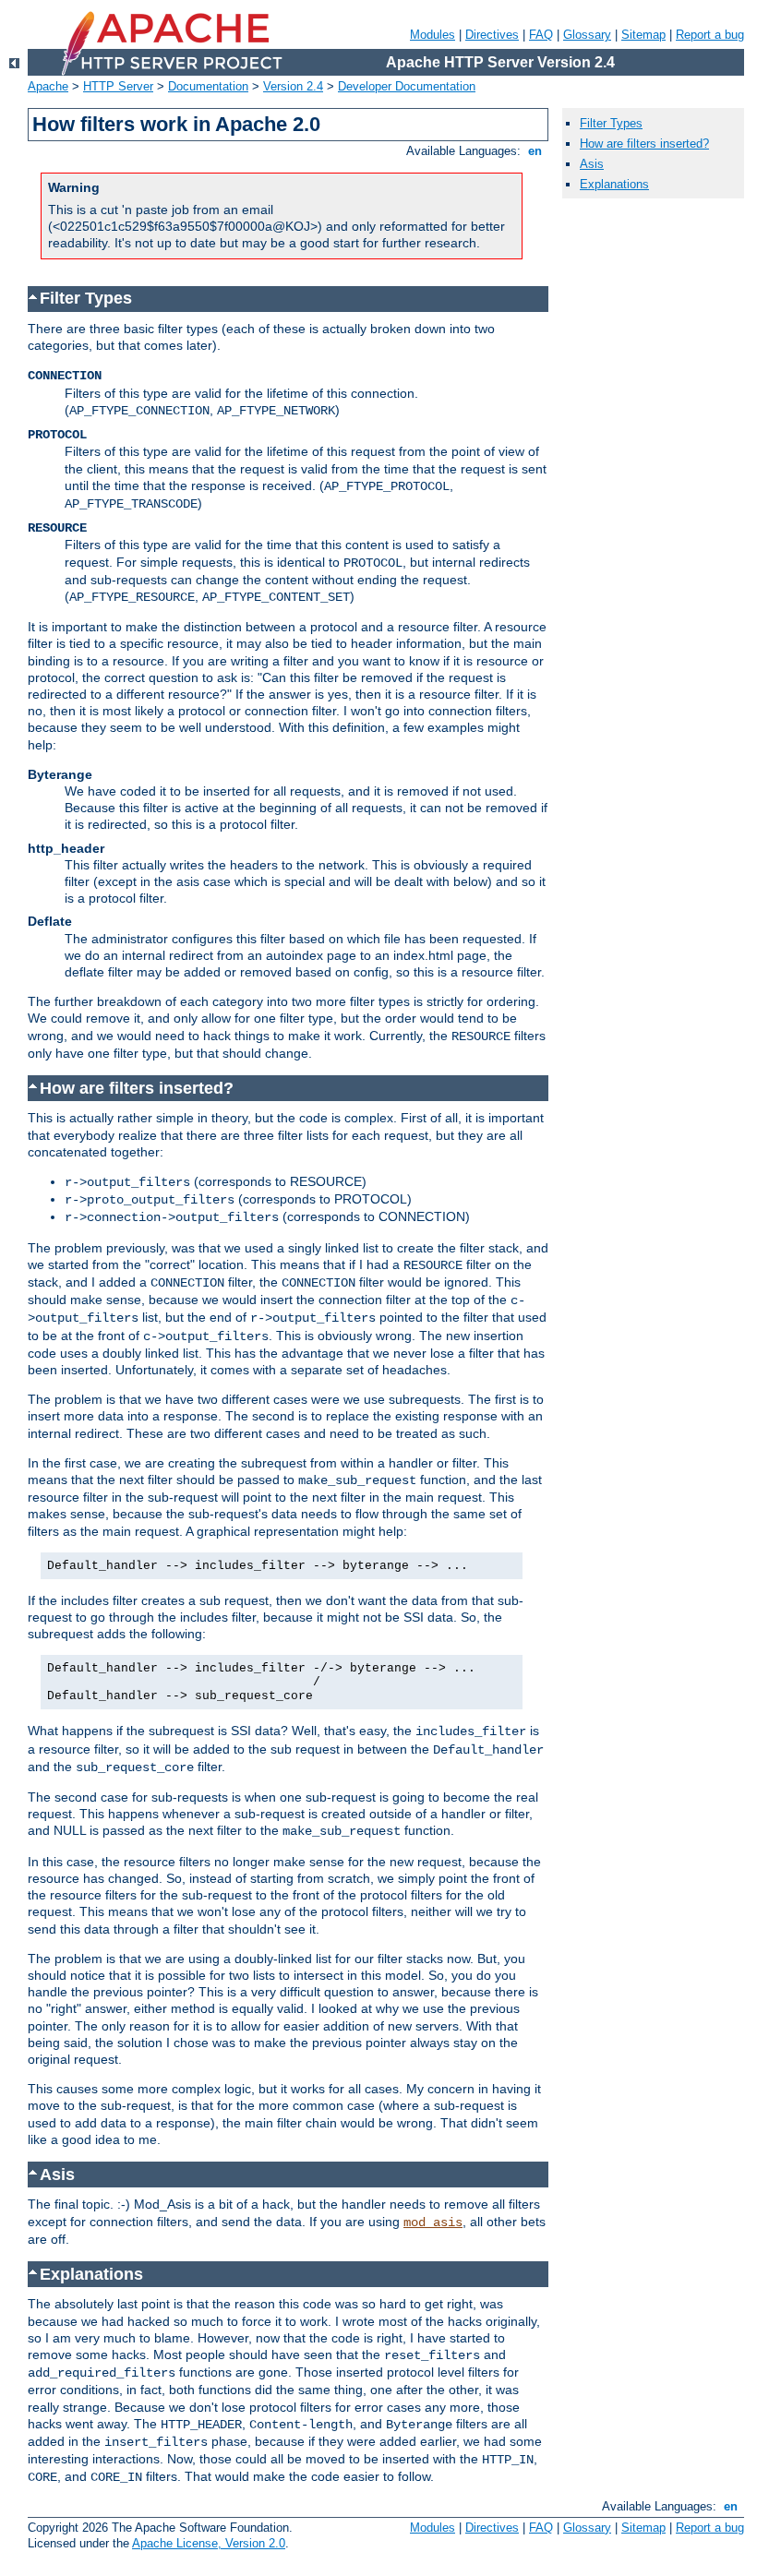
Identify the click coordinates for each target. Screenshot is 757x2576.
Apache (48, 86)
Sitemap (643, 35)
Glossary (587, 35)
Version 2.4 (293, 86)
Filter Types (611, 123)
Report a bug (710, 35)
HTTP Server (118, 86)
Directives (492, 35)
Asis (592, 164)
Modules (433, 35)
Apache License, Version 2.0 (209, 2543)
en (535, 151)
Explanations (614, 184)
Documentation (208, 86)
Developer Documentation (407, 86)
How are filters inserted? (644, 144)
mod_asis (433, 2223)
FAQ (541, 35)
